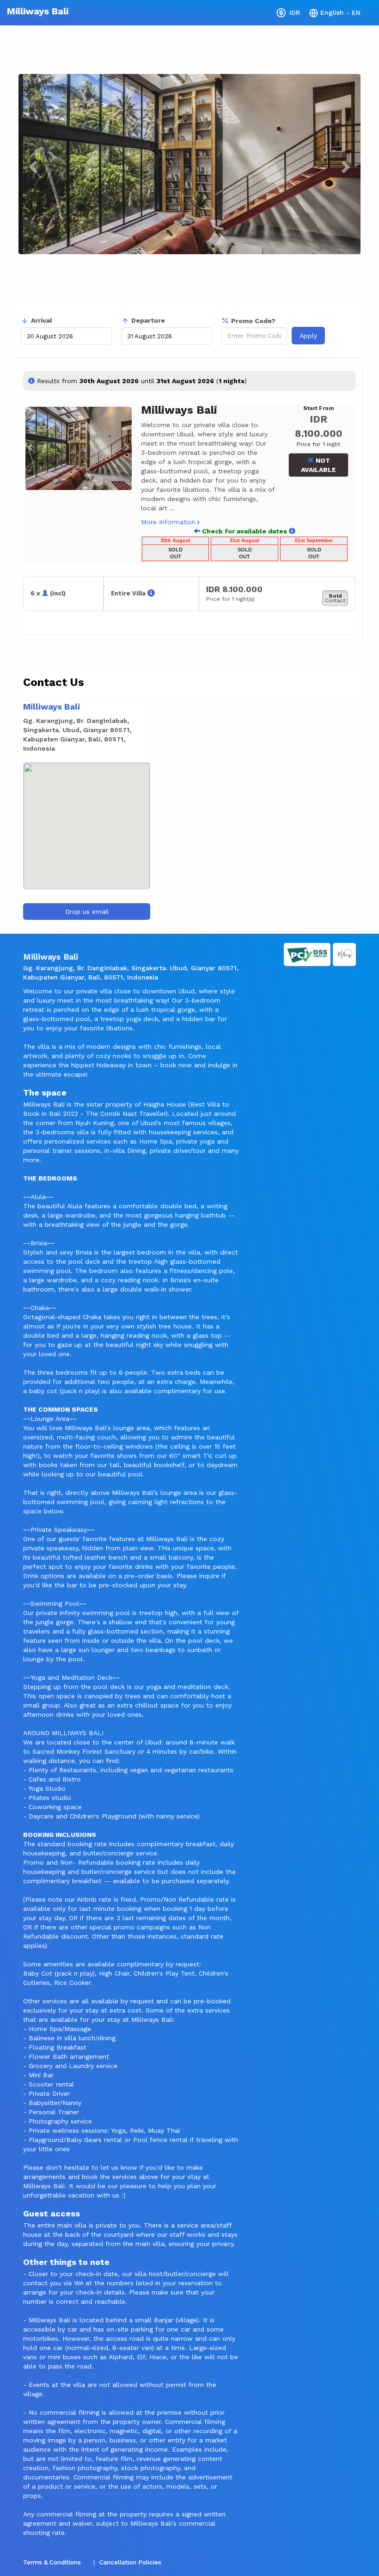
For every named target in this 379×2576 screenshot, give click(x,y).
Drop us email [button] (87, 912)
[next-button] (292, 531)
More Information (168, 522)
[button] (28, 448)
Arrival (42, 320)
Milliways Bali (38, 11)
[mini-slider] (79, 448)
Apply (308, 336)
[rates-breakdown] (151, 593)
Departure (148, 320)
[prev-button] (197, 531)
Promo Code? (253, 321)
